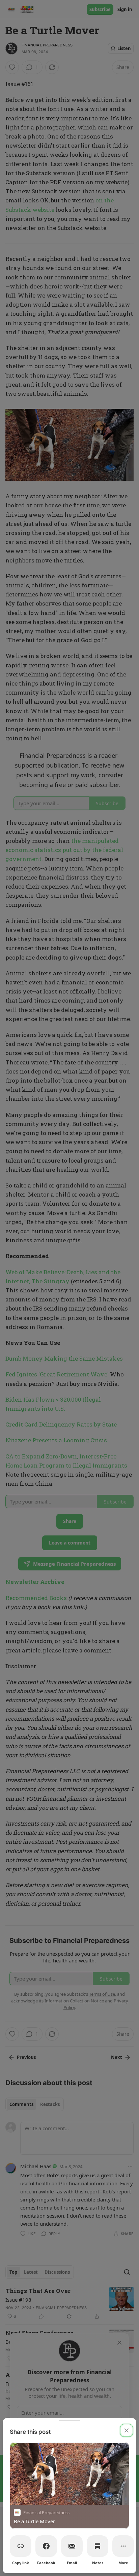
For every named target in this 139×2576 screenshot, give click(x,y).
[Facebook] (46, 2546)
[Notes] (98, 2546)
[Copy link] (21, 2546)
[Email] (72, 2546)
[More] (123, 2546)
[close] (127, 2430)
